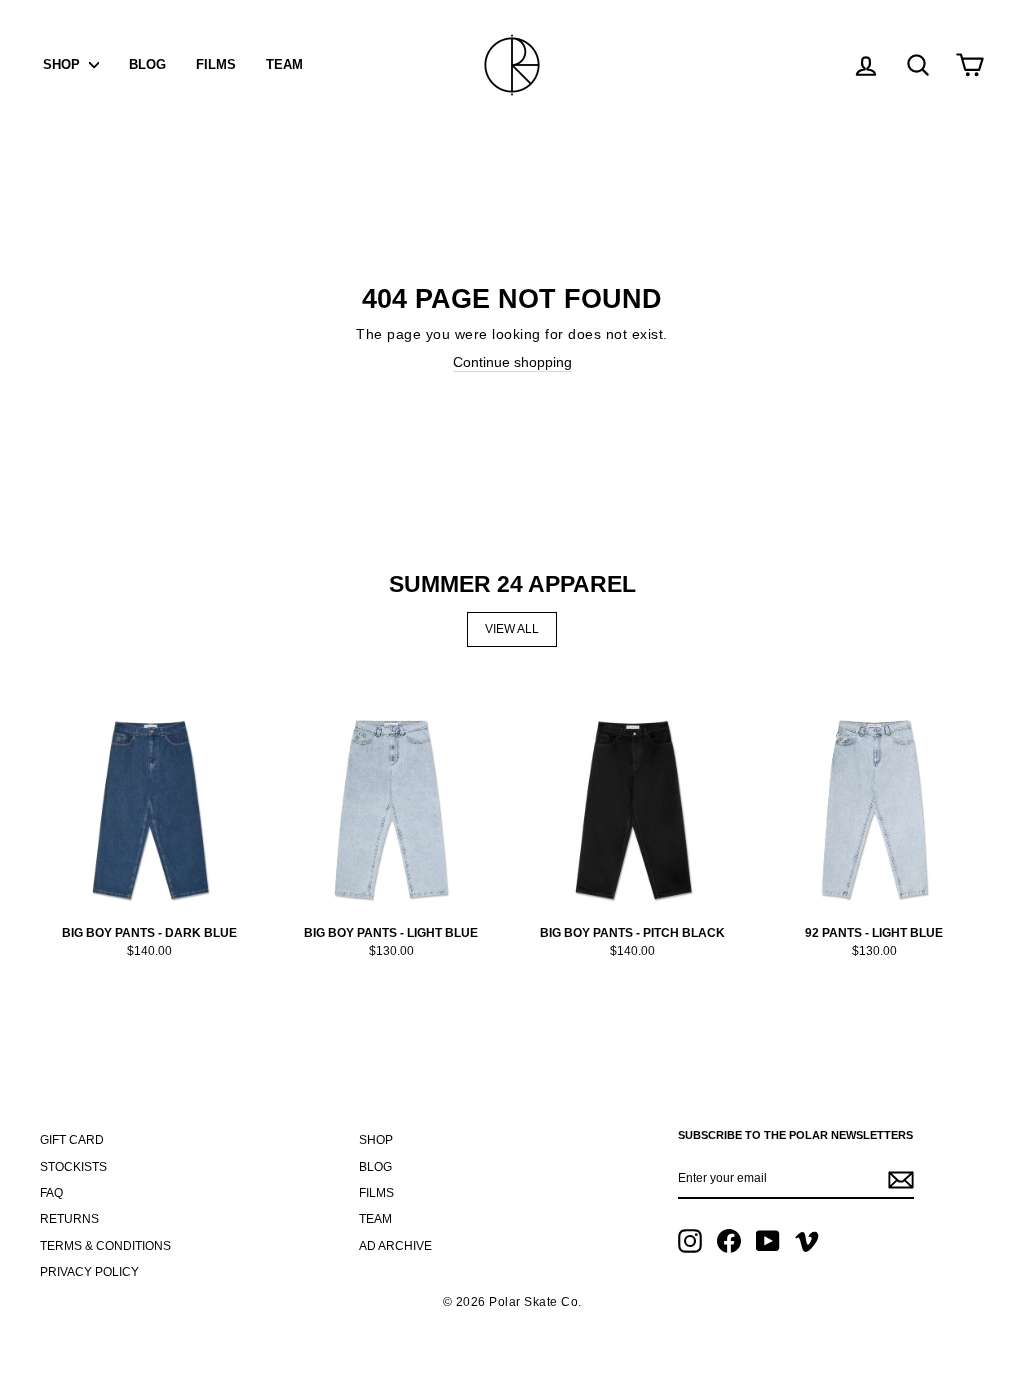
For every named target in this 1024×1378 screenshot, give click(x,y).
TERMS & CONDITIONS (105, 1246)
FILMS (216, 64)
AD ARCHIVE (395, 1246)
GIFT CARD (72, 1140)
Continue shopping (512, 362)
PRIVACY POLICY (89, 1272)
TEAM (284, 64)
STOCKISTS (73, 1167)
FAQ (51, 1193)
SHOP (63, 64)
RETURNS (69, 1219)
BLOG (147, 64)
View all (512, 629)
